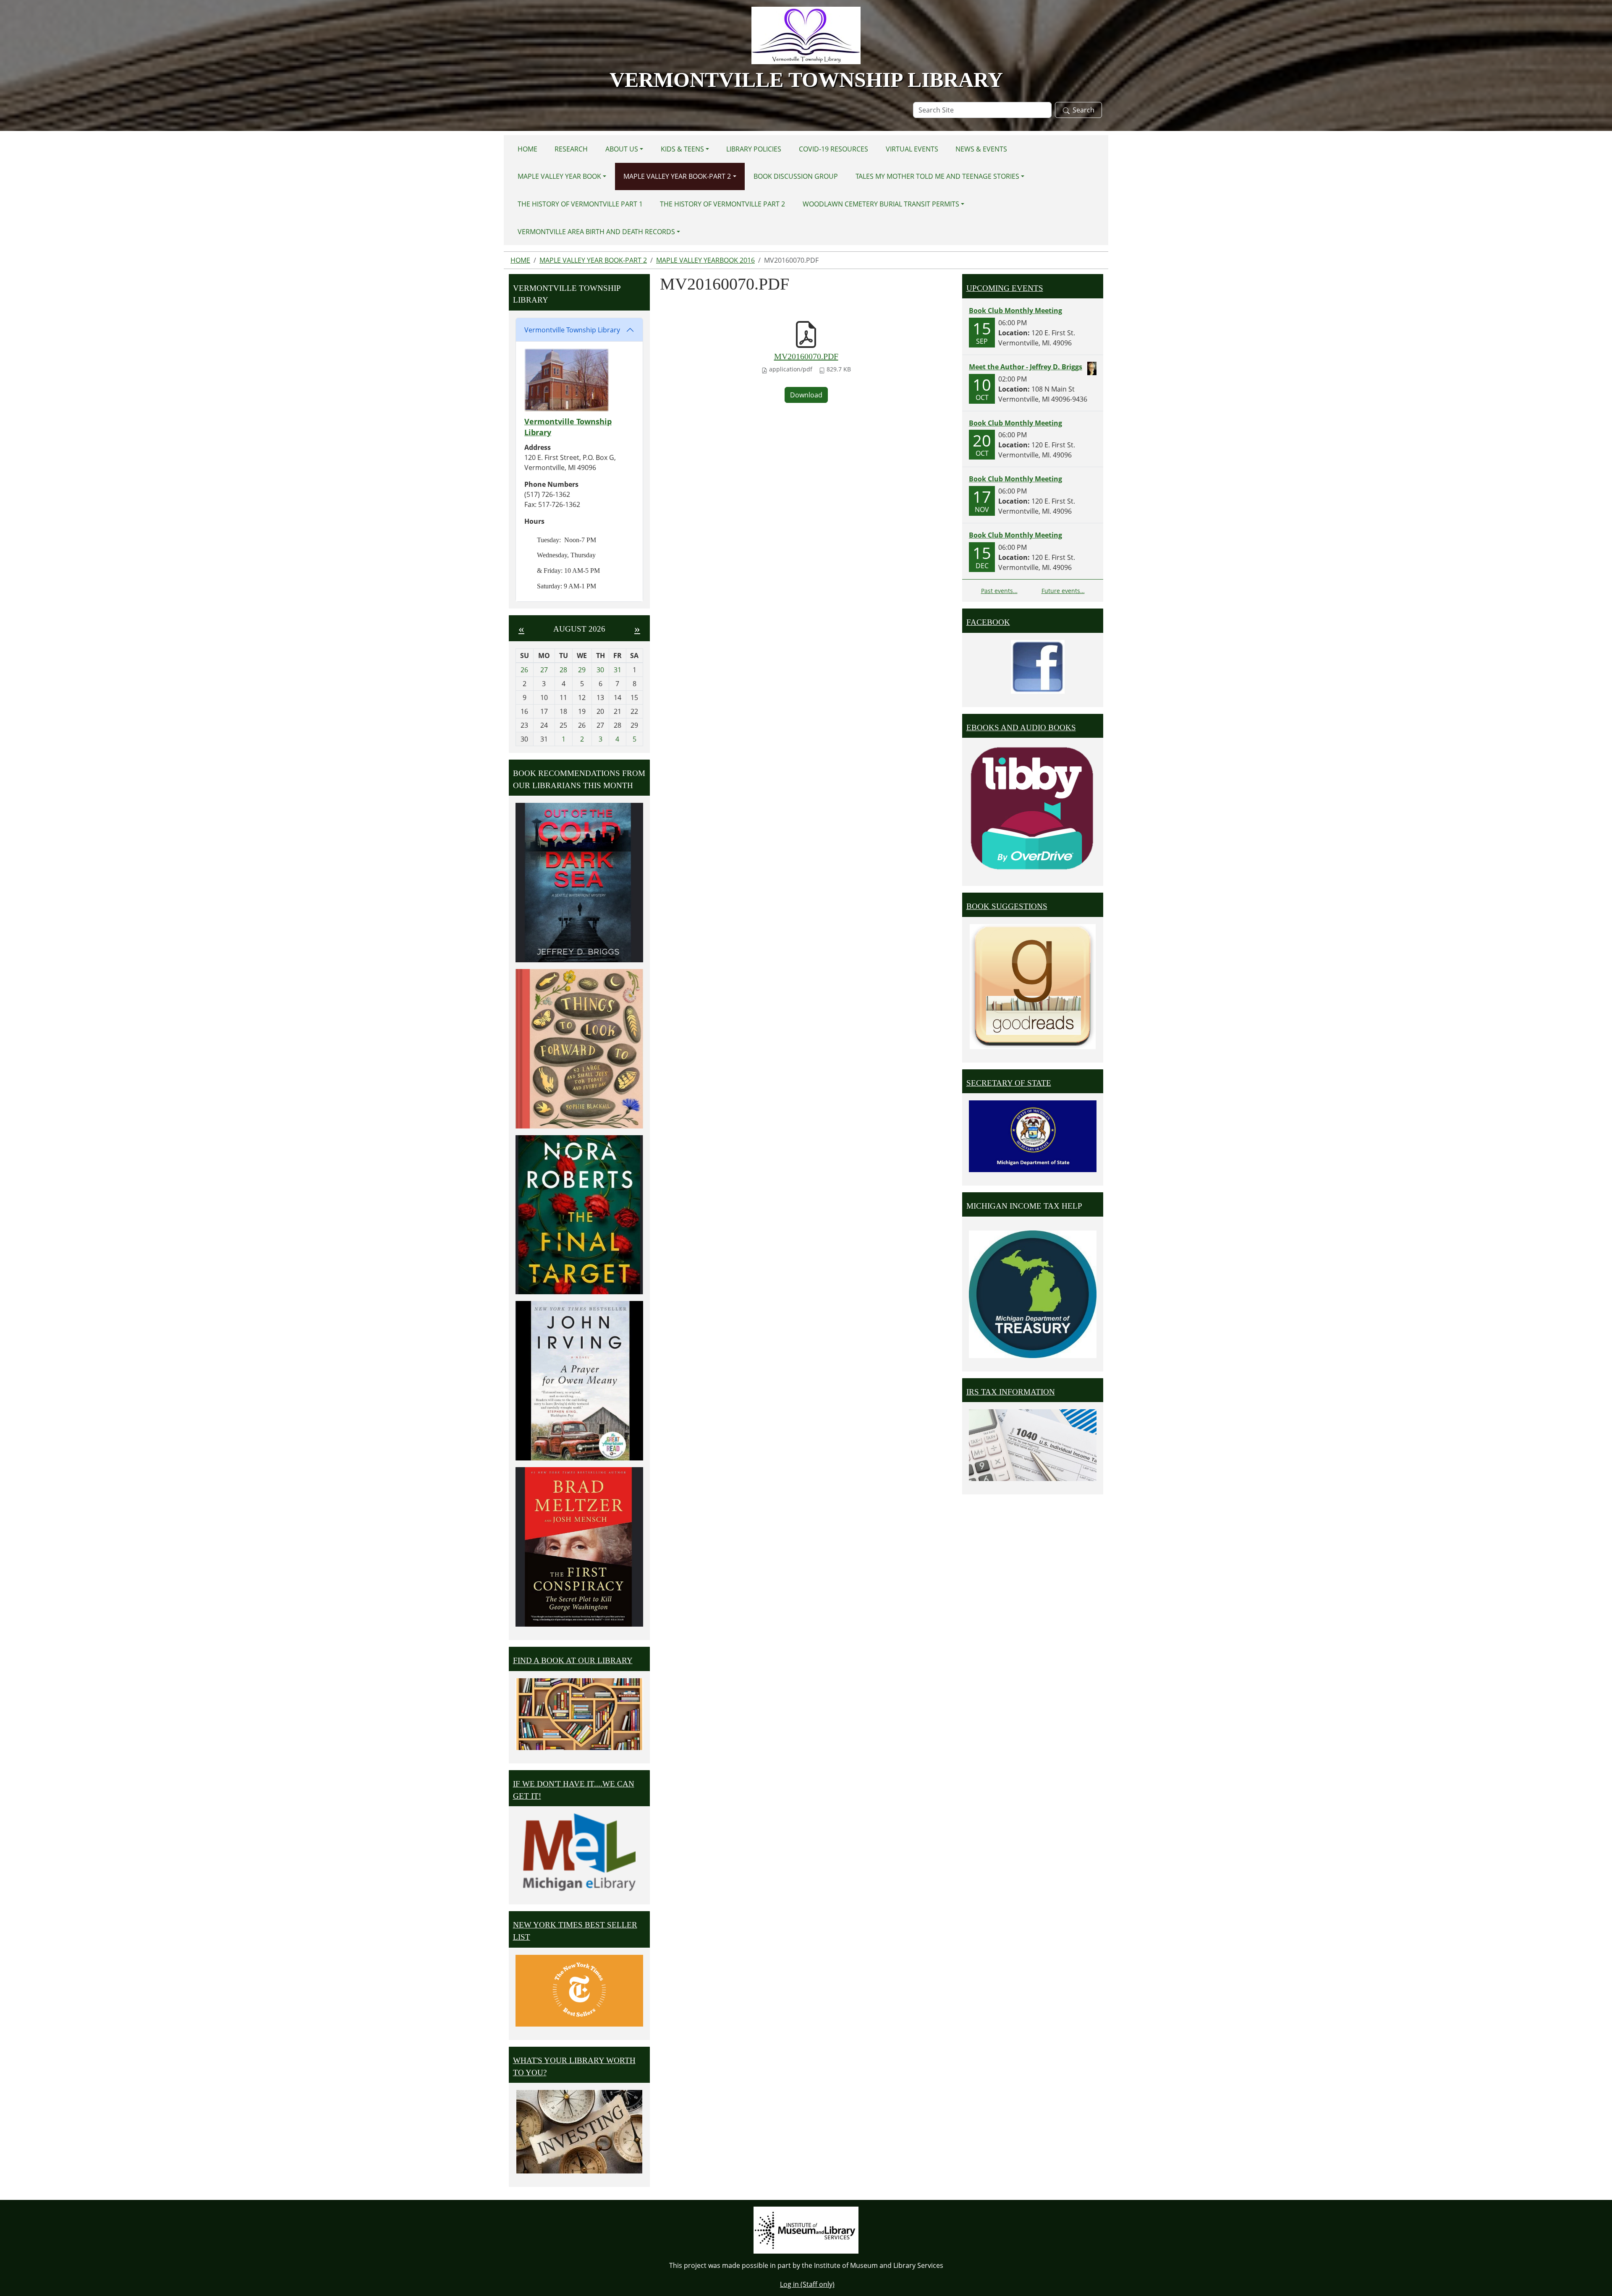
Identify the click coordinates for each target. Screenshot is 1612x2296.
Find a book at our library (573, 1660)
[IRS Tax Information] (1033, 1444)
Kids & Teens (682, 149)
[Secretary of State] (1033, 1136)
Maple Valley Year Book (559, 176)
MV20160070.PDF (806, 356)
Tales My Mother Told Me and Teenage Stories (937, 176)
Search (1083, 110)
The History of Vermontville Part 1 (580, 204)
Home (527, 149)
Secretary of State (1009, 1083)
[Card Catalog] (579, 1714)
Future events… (1063, 591)
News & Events (981, 149)
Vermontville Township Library (572, 330)
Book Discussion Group (796, 176)
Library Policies (754, 149)
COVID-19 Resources (833, 149)
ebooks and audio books (1021, 727)
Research (571, 149)
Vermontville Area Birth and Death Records (596, 232)
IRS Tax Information (1011, 1392)
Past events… (999, 591)
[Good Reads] (1033, 987)
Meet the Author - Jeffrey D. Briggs (1026, 367)
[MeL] (579, 1852)
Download (806, 395)
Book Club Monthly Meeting (1015, 311)
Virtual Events (912, 149)
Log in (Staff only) (807, 2284)
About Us (622, 149)
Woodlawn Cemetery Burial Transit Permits (881, 204)
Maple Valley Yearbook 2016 (705, 260)
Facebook (988, 622)
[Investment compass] (579, 2132)
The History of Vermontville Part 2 (722, 204)
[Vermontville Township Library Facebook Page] (1038, 666)
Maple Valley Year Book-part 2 (677, 176)
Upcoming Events (1005, 288)
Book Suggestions (1007, 906)
